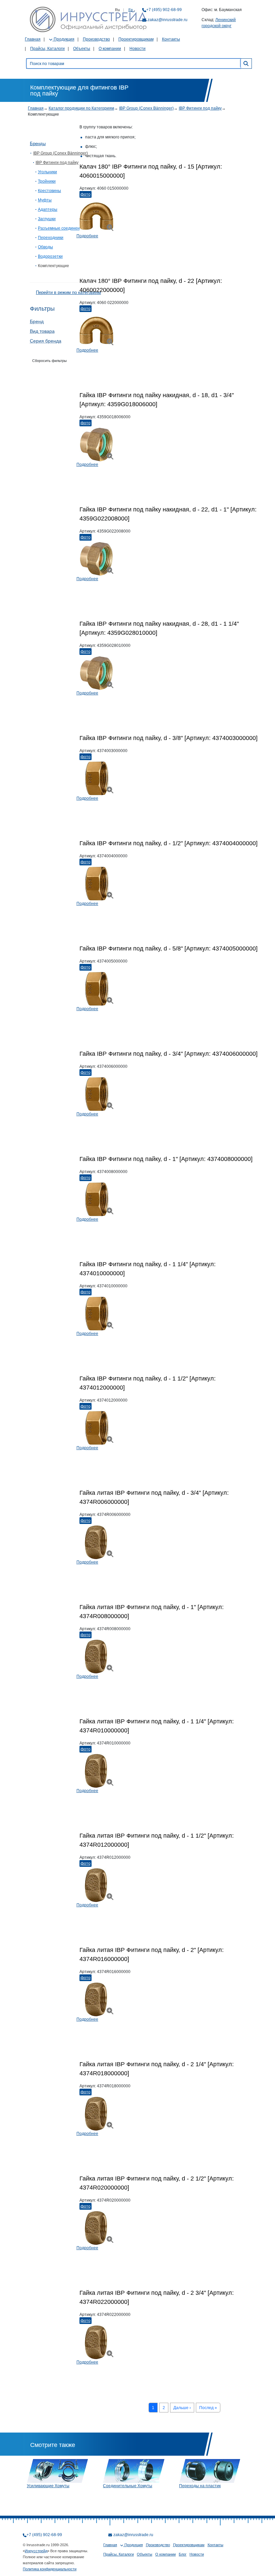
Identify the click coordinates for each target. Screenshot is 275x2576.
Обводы (45, 247)
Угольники (47, 172)
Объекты (82, 49)
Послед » (208, 2408)
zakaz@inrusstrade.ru (168, 20)
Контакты (171, 39)
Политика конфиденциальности (50, 2569)
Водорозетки (50, 256)
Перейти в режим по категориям (68, 292)
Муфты (45, 200)
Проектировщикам (136, 39)
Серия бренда (46, 341)
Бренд (37, 321)
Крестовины (49, 191)
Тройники (47, 181)
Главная (33, 39)
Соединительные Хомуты (128, 2486)
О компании (110, 49)
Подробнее (87, 236)
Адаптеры (48, 209)
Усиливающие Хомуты (48, 2486)
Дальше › (182, 2408)
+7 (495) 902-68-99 (164, 10)
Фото (86, 194)
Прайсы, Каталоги (47, 49)
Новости (137, 49)
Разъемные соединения (61, 228)
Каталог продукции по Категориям (81, 108)
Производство (96, 39)
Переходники (51, 238)
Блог (183, 2554)
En (131, 10)
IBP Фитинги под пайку (200, 108)
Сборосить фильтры (49, 361)
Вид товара (42, 331)
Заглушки (47, 219)
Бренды (38, 144)
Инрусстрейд (36, 2551)
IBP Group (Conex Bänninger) (146, 108)
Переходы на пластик (200, 2486)
